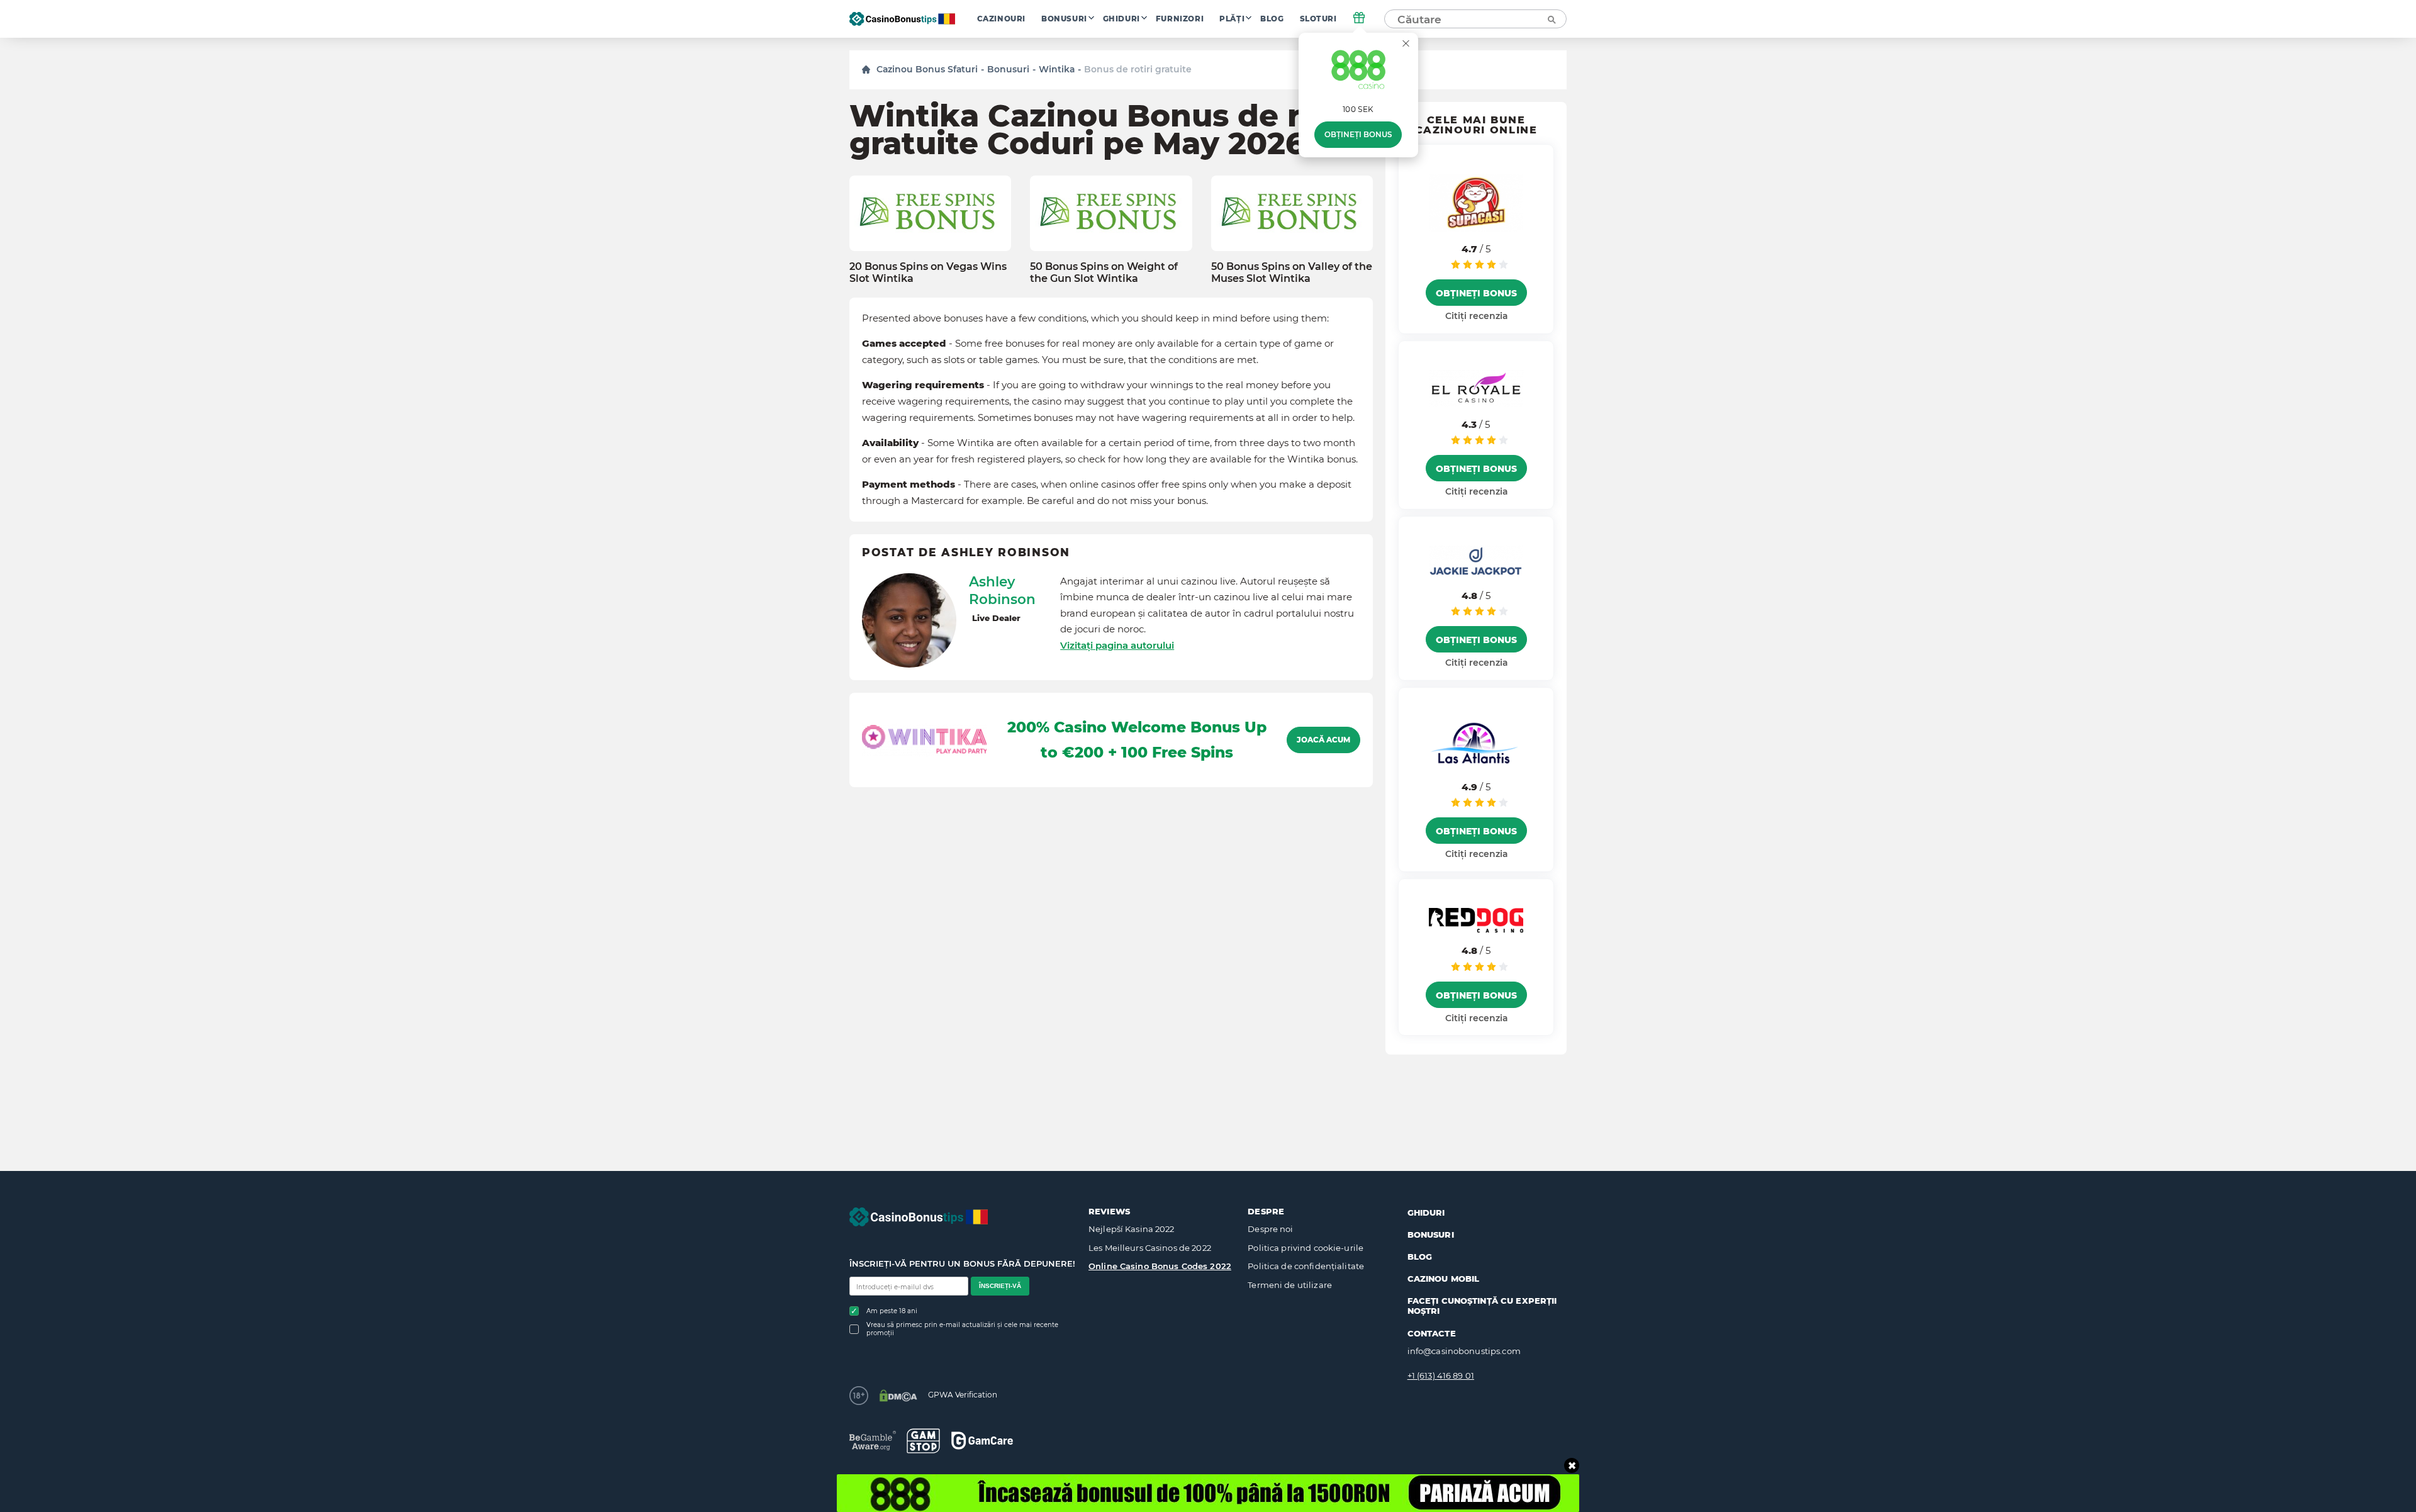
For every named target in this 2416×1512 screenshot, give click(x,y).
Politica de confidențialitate (1306, 1266)
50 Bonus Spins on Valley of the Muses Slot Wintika (1292, 272)
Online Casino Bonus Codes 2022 (1160, 1266)
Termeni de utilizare (1290, 1285)
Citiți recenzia (1476, 316)
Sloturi (1318, 19)
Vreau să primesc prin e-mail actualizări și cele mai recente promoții (962, 1329)
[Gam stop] (923, 1441)
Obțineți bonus (1358, 135)
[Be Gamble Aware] (873, 1441)
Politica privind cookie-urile (1306, 1248)
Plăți (1232, 19)
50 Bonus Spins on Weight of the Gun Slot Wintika (1104, 272)
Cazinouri (1001, 19)
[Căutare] (1551, 19)
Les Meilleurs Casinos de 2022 (1150, 1248)
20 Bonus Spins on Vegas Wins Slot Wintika (928, 272)
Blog (1272, 19)
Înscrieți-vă (1000, 1286)
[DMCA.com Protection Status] (898, 1396)
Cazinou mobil (1444, 1279)
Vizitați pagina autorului (1117, 645)
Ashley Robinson (1002, 590)
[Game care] (982, 1441)
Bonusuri (1064, 19)
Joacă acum (1323, 740)
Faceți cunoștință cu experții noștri (1482, 1306)
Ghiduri (1121, 19)
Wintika (1057, 69)
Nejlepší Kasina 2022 (1132, 1229)
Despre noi (1270, 1229)
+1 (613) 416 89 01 (1441, 1375)
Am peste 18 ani (892, 1311)
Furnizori (1180, 19)
